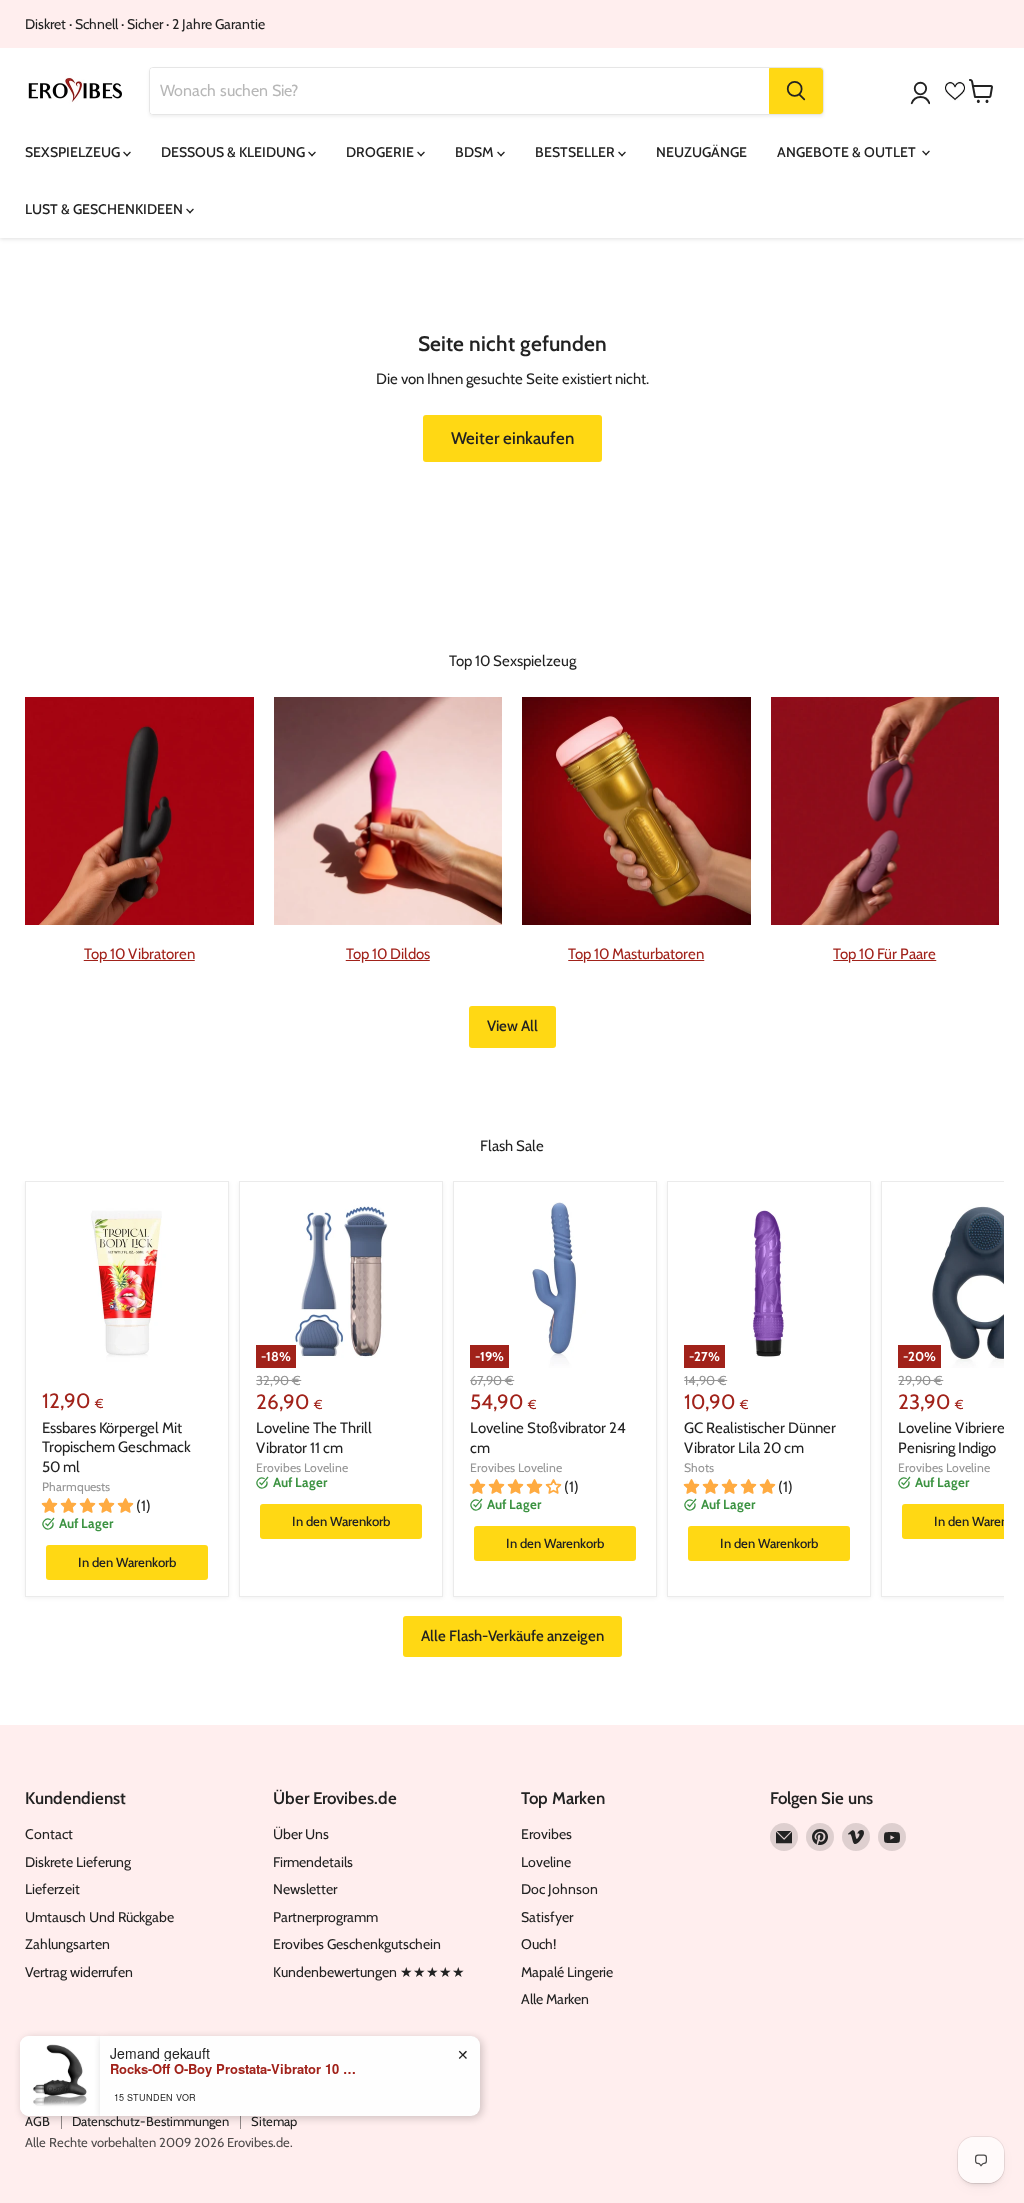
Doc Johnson (559, 1889)
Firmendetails (313, 1862)
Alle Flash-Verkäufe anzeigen (512, 1636)
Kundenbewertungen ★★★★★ (369, 1972)
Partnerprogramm (325, 1917)
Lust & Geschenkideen (105, 209)
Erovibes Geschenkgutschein (357, 1944)
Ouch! (538, 1944)
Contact (49, 1834)
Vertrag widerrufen (79, 1972)
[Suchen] (796, 91)
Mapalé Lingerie (567, 1972)
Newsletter (305, 1889)
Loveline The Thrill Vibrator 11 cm (314, 1438)
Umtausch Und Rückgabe (99, 1917)
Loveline (546, 1862)
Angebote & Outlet (848, 152)
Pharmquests (76, 1486)
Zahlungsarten (67, 1944)
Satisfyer (547, 1917)
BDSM (476, 152)
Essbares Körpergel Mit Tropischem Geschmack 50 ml (116, 1447)
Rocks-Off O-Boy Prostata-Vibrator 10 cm (235, 2069)
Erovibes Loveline (302, 1467)
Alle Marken (555, 1999)
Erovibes (546, 1834)
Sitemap (274, 2121)
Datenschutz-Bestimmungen (150, 2121)
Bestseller (576, 152)
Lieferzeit (52, 1889)
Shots (699, 1467)
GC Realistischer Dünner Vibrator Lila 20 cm (760, 1438)
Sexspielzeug (74, 152)
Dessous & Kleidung (234, 152)
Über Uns (301, 1834)
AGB (37, 2121)
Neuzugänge (701, 152)
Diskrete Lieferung (78, 1862)
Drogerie (381, 152)
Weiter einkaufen (512, 438)
